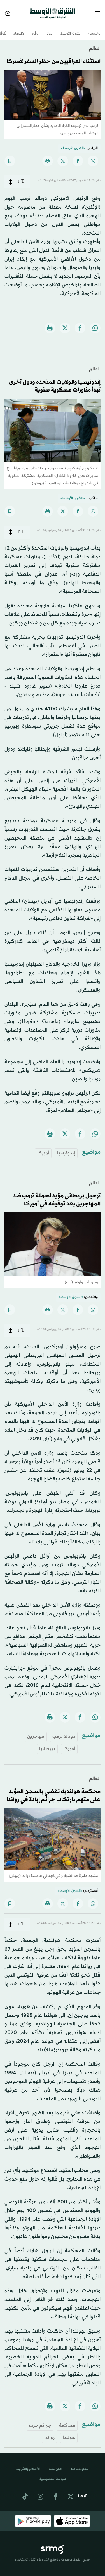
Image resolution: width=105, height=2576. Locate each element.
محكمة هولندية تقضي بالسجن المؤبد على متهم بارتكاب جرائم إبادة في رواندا (53, 1791)
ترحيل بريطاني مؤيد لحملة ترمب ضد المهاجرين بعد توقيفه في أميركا (57, 1195)
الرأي (36, 29)
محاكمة (67, 2421)
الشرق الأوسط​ (71, 29)
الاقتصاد (19, 29)
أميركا (43, 1148)
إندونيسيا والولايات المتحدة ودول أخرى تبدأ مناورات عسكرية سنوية (55, 381)
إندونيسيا (66, 1148)
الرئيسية (95, 29)
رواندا (49, 2433)
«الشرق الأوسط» (73, 143)
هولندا (69, 2433)
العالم (50, 29)
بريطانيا (47, 1744)
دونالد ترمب (64, 1732)
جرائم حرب (40, 2421)
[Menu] (100, 11)
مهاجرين (36, 1732)
